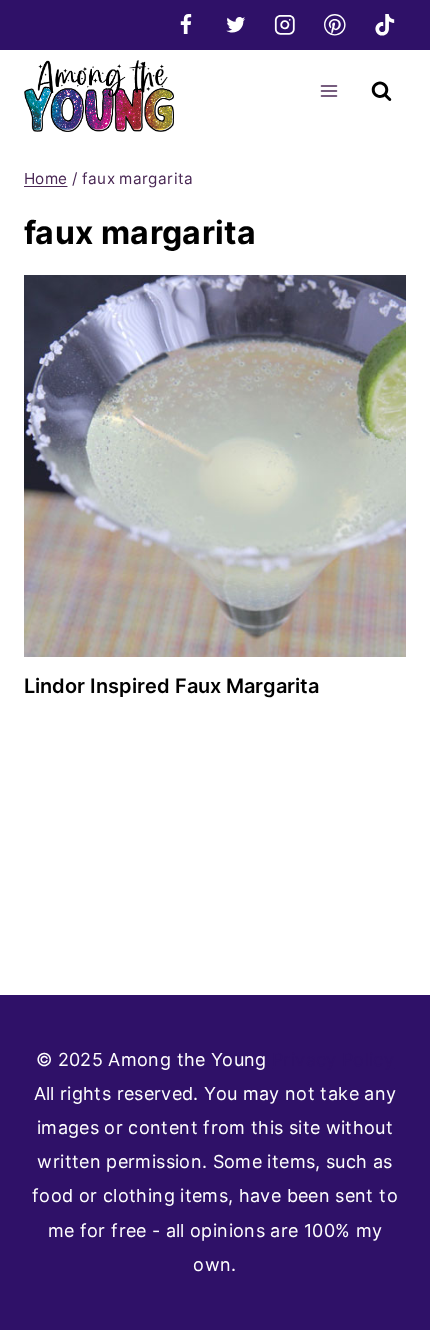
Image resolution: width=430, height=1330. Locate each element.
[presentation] (215, 466)
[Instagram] (285, 24)
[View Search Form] (381, 91)
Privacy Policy (333, 1059)
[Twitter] (235, 24)
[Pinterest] (334, 24)
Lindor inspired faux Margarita (171, 686)
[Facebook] (185, 24)
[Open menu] (328, 90)
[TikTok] (384, 24)
